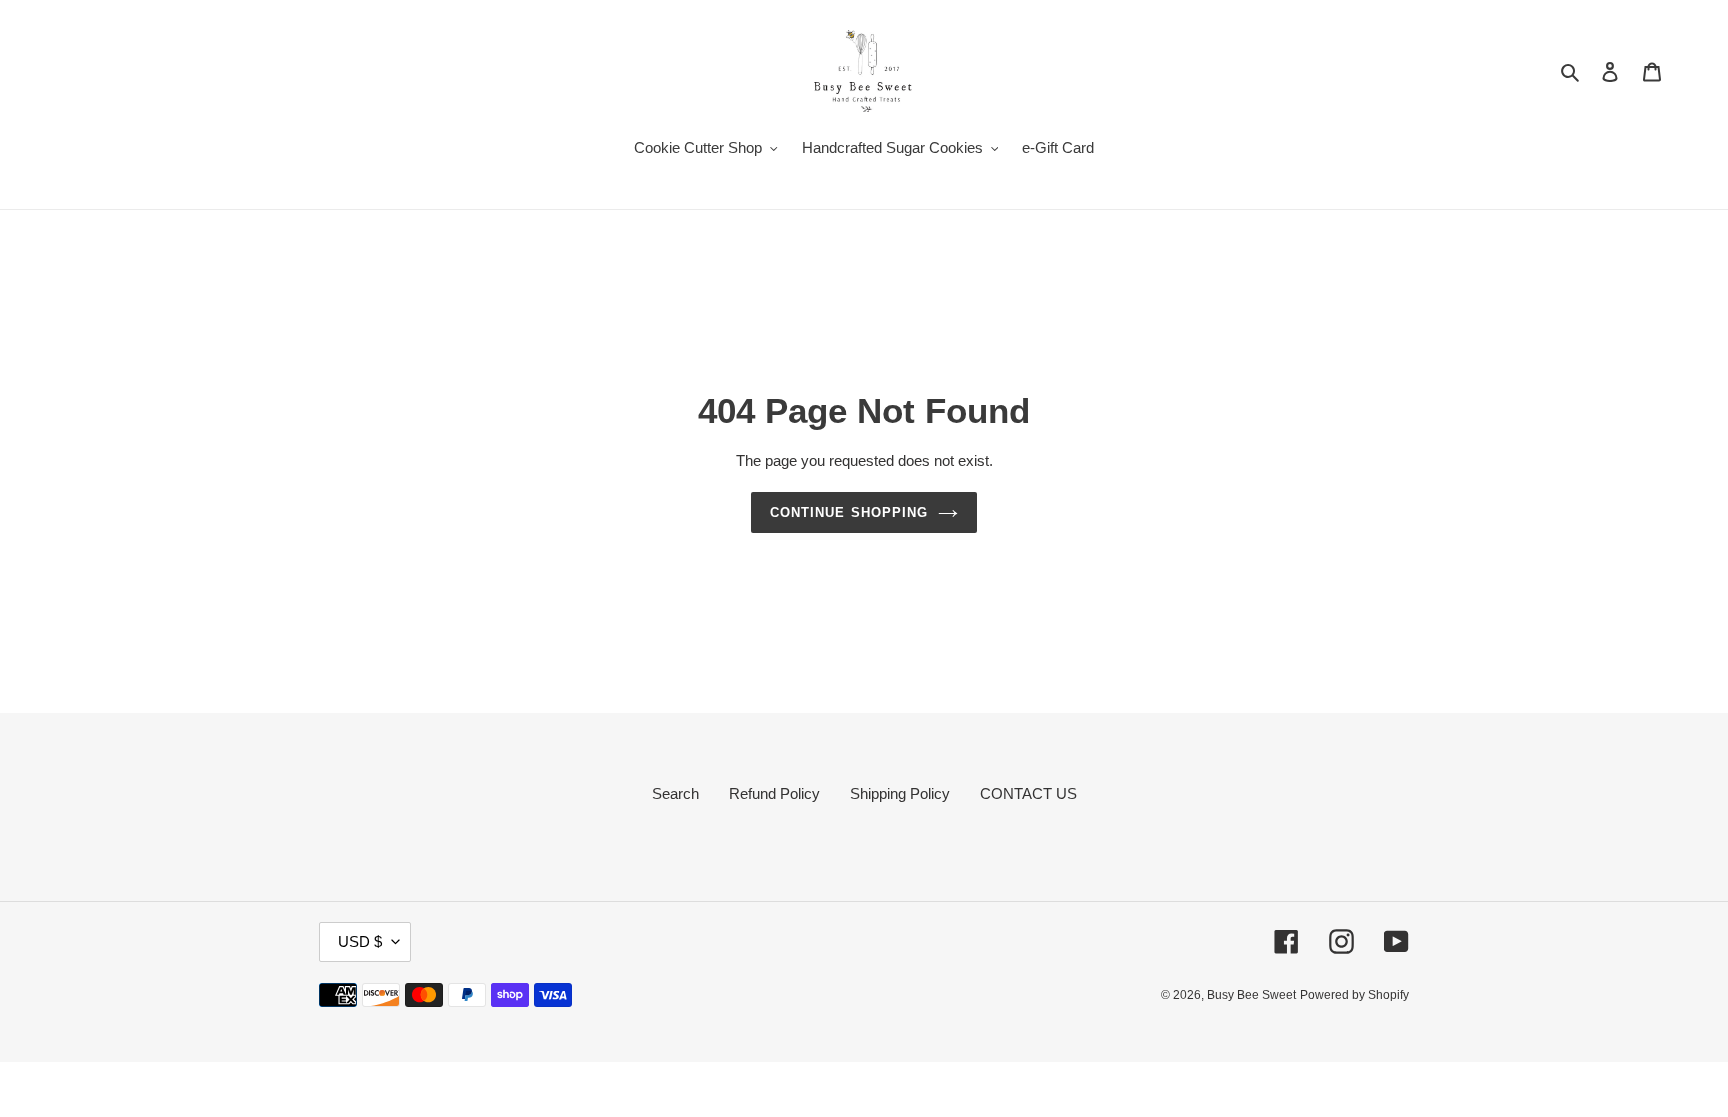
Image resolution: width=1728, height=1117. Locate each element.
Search (675, 793)
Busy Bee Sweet (1251, 995)
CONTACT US (1028, 793)
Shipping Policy (900, 793)
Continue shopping (849, 512)
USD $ (360, 941)
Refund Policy (774, 793)
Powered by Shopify (1354, 995)
